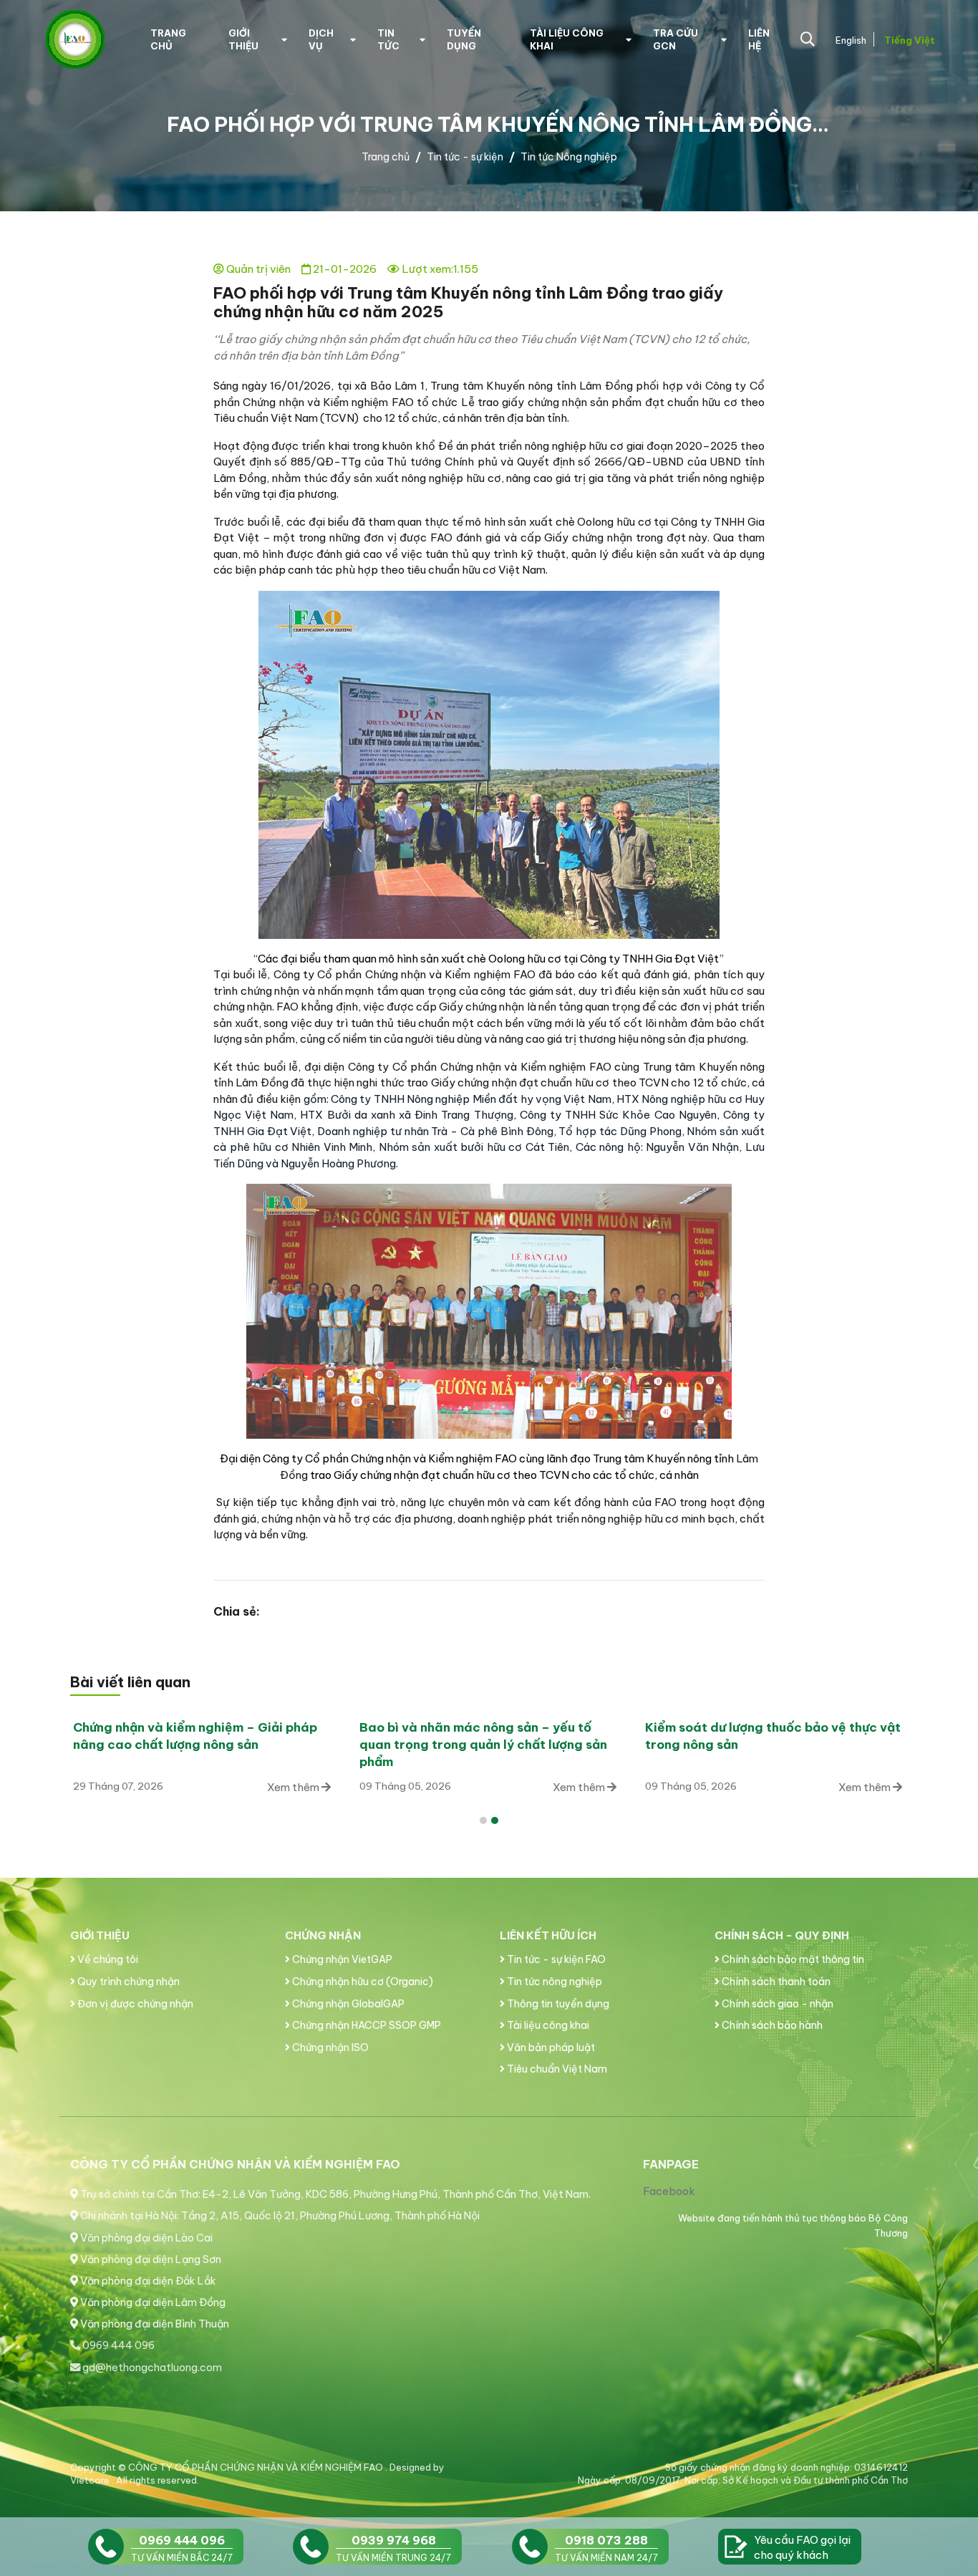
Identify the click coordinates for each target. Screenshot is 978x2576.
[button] (483, 1820)
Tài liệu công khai (567, 39)
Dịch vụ (321, 39)
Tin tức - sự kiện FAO (555, 1959)
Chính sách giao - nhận (776, 2004)
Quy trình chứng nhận (127, 1982)
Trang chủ (168, 39)
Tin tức (388, 39)
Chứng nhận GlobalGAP (347, 2004)
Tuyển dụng (464, 39)
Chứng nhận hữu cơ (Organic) (362, 1982)
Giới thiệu (243, 39)
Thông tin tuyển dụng (557, 2004)
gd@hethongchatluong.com (151, 2368)
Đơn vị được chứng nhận (134, 2004)
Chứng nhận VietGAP (341, 1959)
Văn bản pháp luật (550, 2047)
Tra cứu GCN (676, 39)
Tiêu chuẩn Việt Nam (556, 2069)
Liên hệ (759, 39)
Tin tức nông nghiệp (553, 1982)
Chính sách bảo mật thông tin (792, 1959)
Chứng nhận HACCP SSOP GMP (365, 2025)
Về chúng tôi (107, 1959)
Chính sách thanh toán (775, 1982)
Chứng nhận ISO (329, 2047)
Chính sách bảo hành (771, 2025)
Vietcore (91, 2480)
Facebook (669, 2191)
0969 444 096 (117, 2345)
